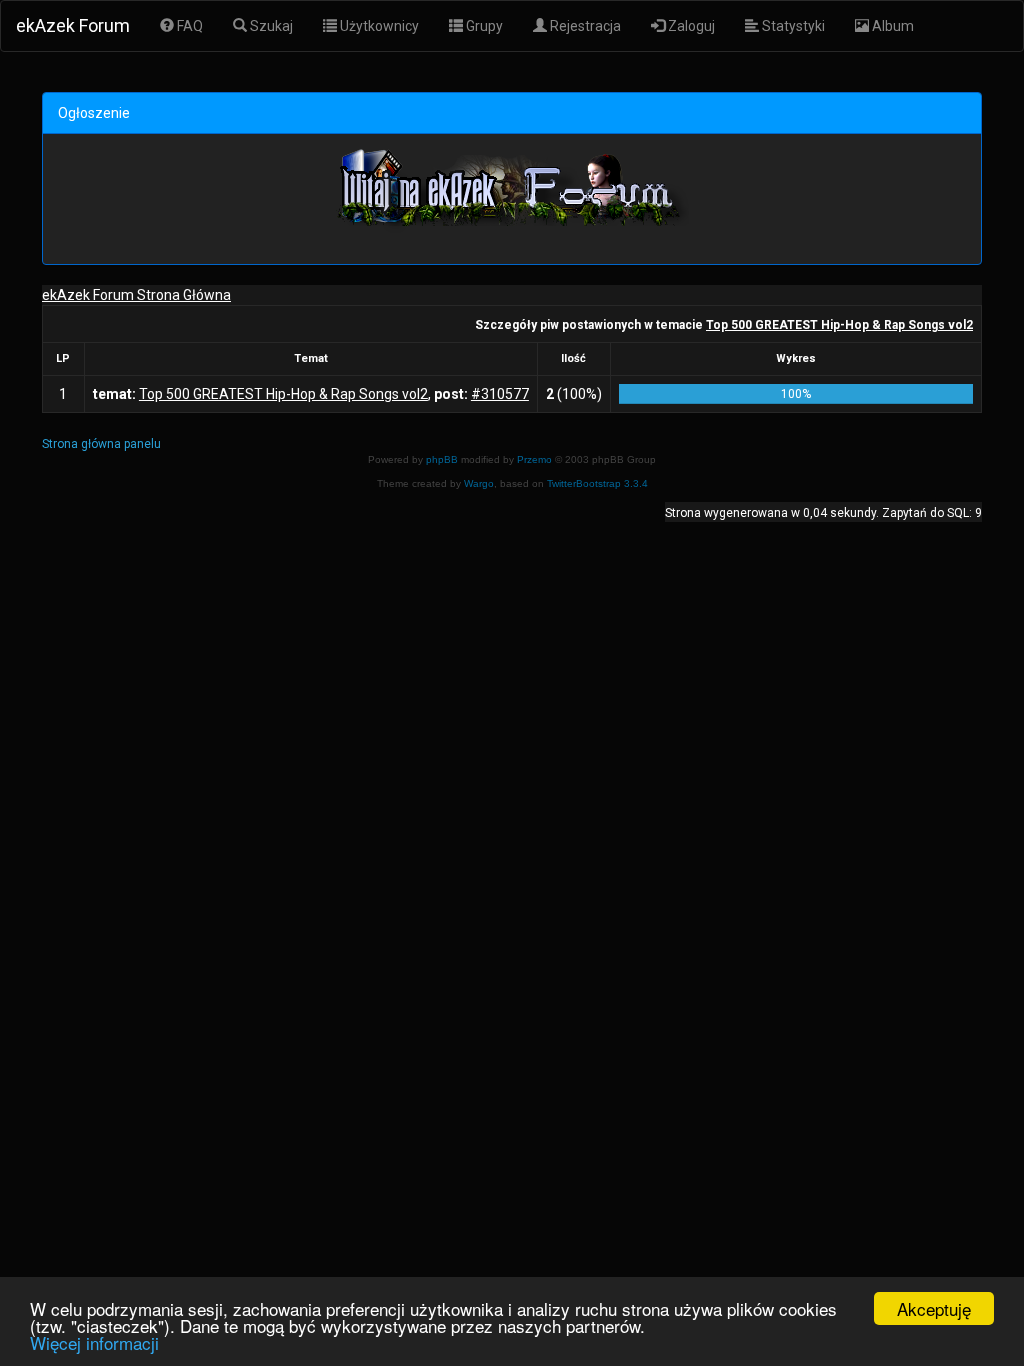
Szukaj (270, 26)
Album (891, 26)
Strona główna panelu (101, 444)
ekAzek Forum (73, 25)
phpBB (442, 459)
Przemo (534, 459)
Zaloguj (690, 26)
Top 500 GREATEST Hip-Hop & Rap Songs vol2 (839, 325)
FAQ (188, 26)
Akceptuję (934, 1308)
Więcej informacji (94, 1342)
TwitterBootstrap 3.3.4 (597, 483)
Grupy (483, 26)
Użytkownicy (378, 26)
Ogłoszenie (94, 113)
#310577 (500, 394)
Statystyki (792, 26)
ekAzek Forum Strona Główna (136, 295)
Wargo (479, 483)
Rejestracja (584, 26)
